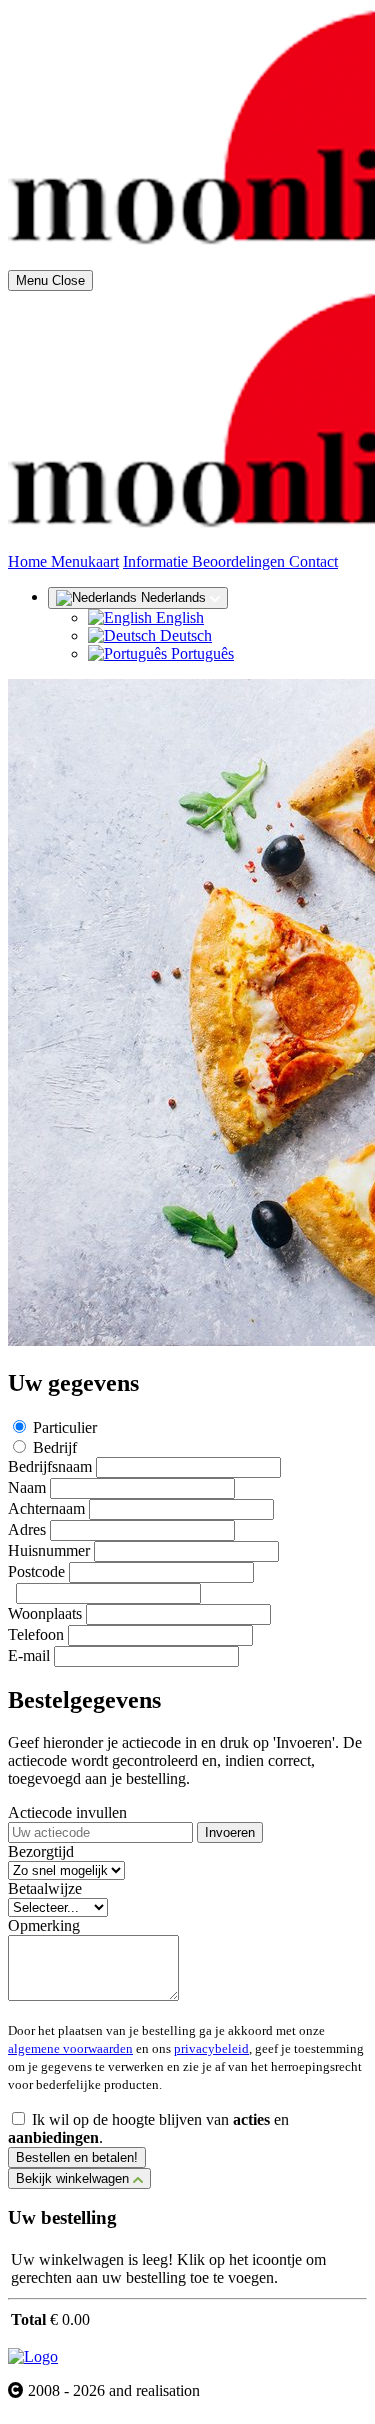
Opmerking (44, 1925)
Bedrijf (55, 1447)
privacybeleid (211, 2048)
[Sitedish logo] (33, 2356)
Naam (27, 1487)
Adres (27, 1529)
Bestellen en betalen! (77, 2157)
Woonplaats (45, 1613)
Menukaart (85, 561)
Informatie (157, 561)
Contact (313, 561)
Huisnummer (49, 1550)
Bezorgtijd (41, 1851)
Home (29, 561)
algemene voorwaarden (70, 2048)
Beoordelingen (240, 561)
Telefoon (36, 1634)
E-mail (29, 1655)
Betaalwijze (45, 1888)
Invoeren (230, 1832)
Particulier (65, 1427)
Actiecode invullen (67, 1812)
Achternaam (46, 1508)
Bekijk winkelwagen (74, 2178)
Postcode (36, 1571)
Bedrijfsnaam (50, 1466)
